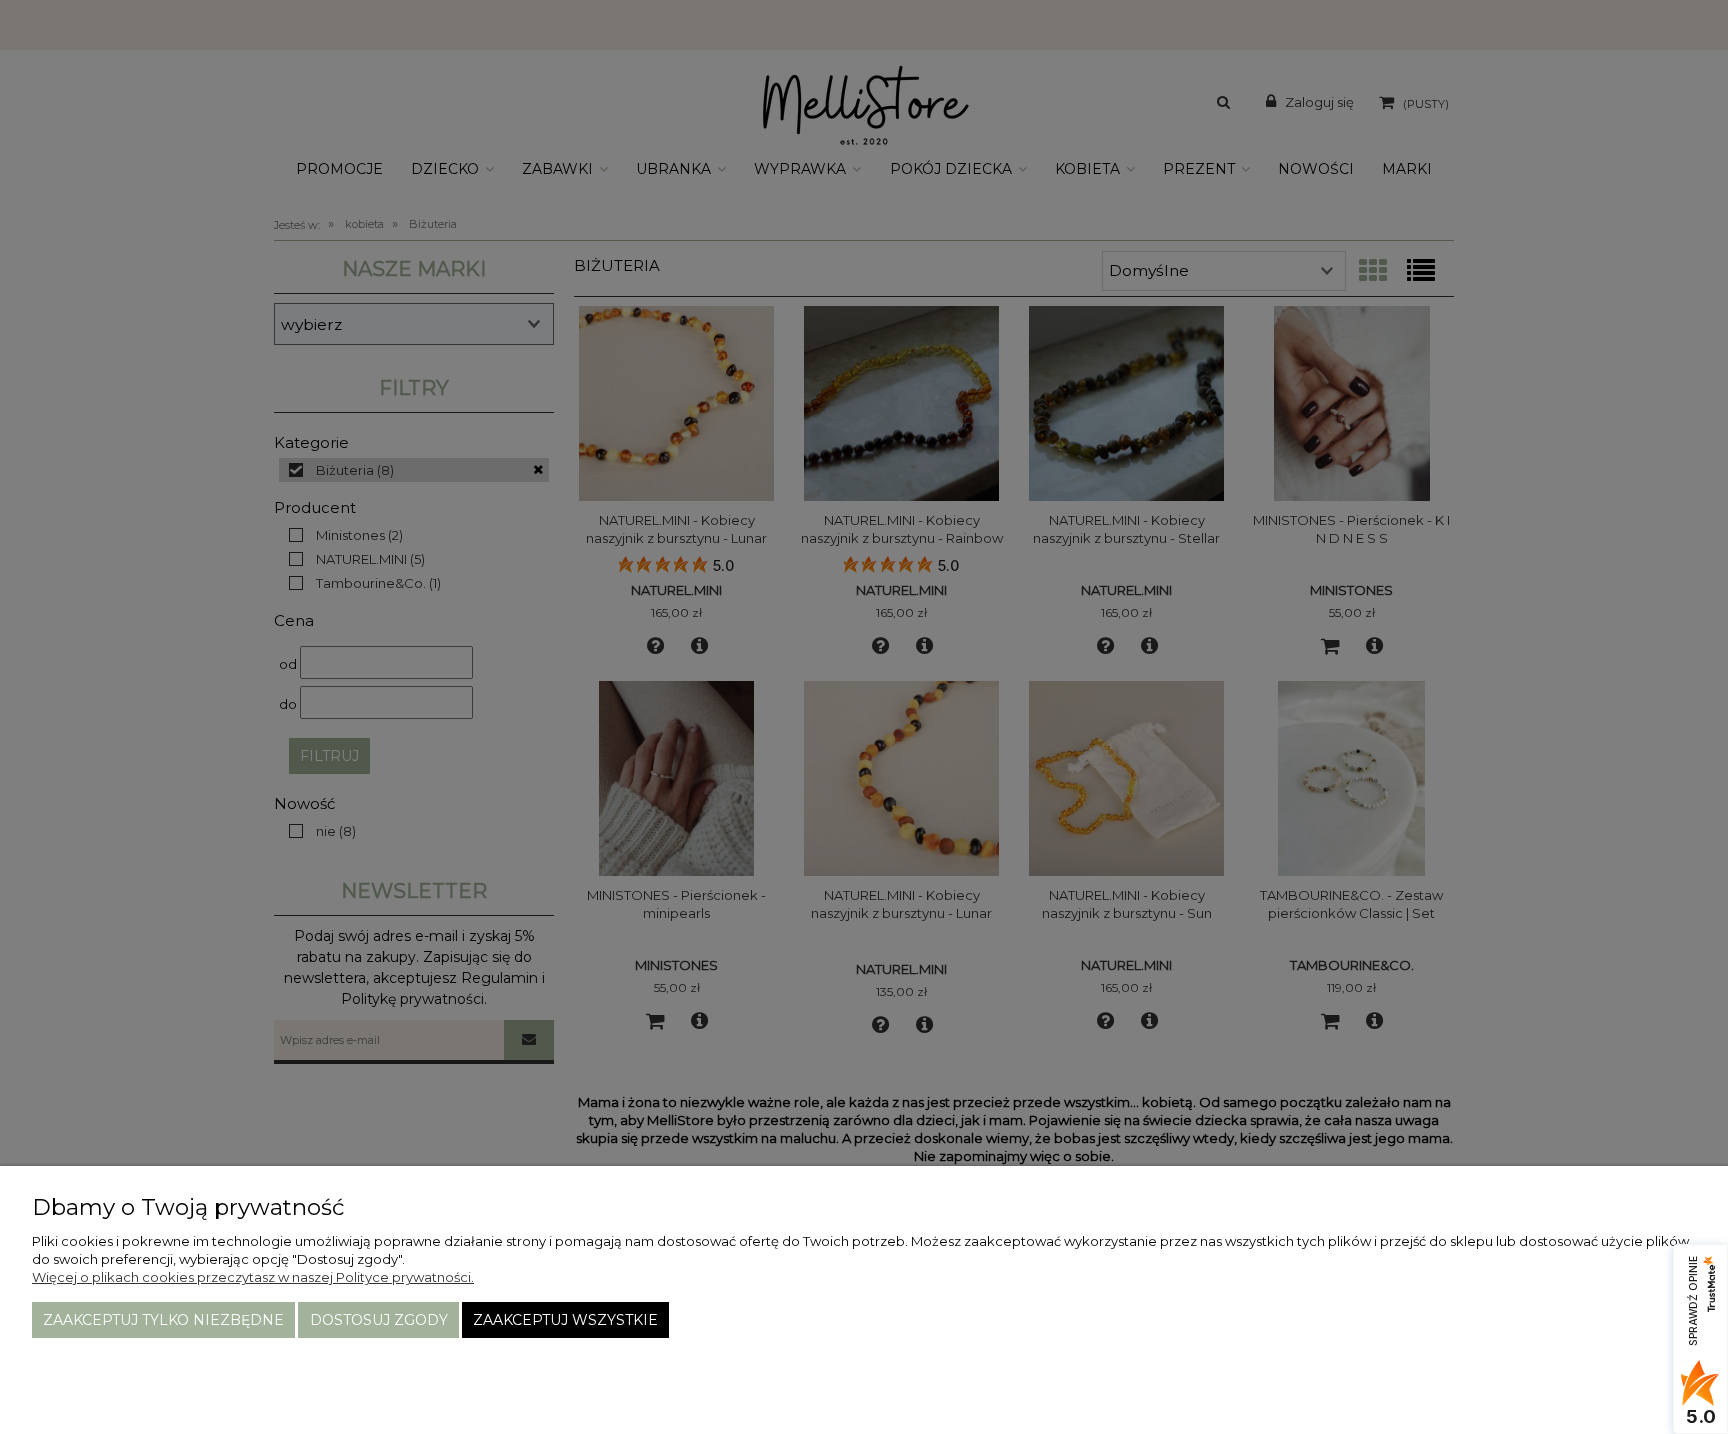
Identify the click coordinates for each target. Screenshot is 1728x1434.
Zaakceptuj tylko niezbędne (163, 1320)
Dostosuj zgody (379, 1320)
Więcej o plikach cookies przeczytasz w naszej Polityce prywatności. (253, 1277)
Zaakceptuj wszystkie (565, 1320)
